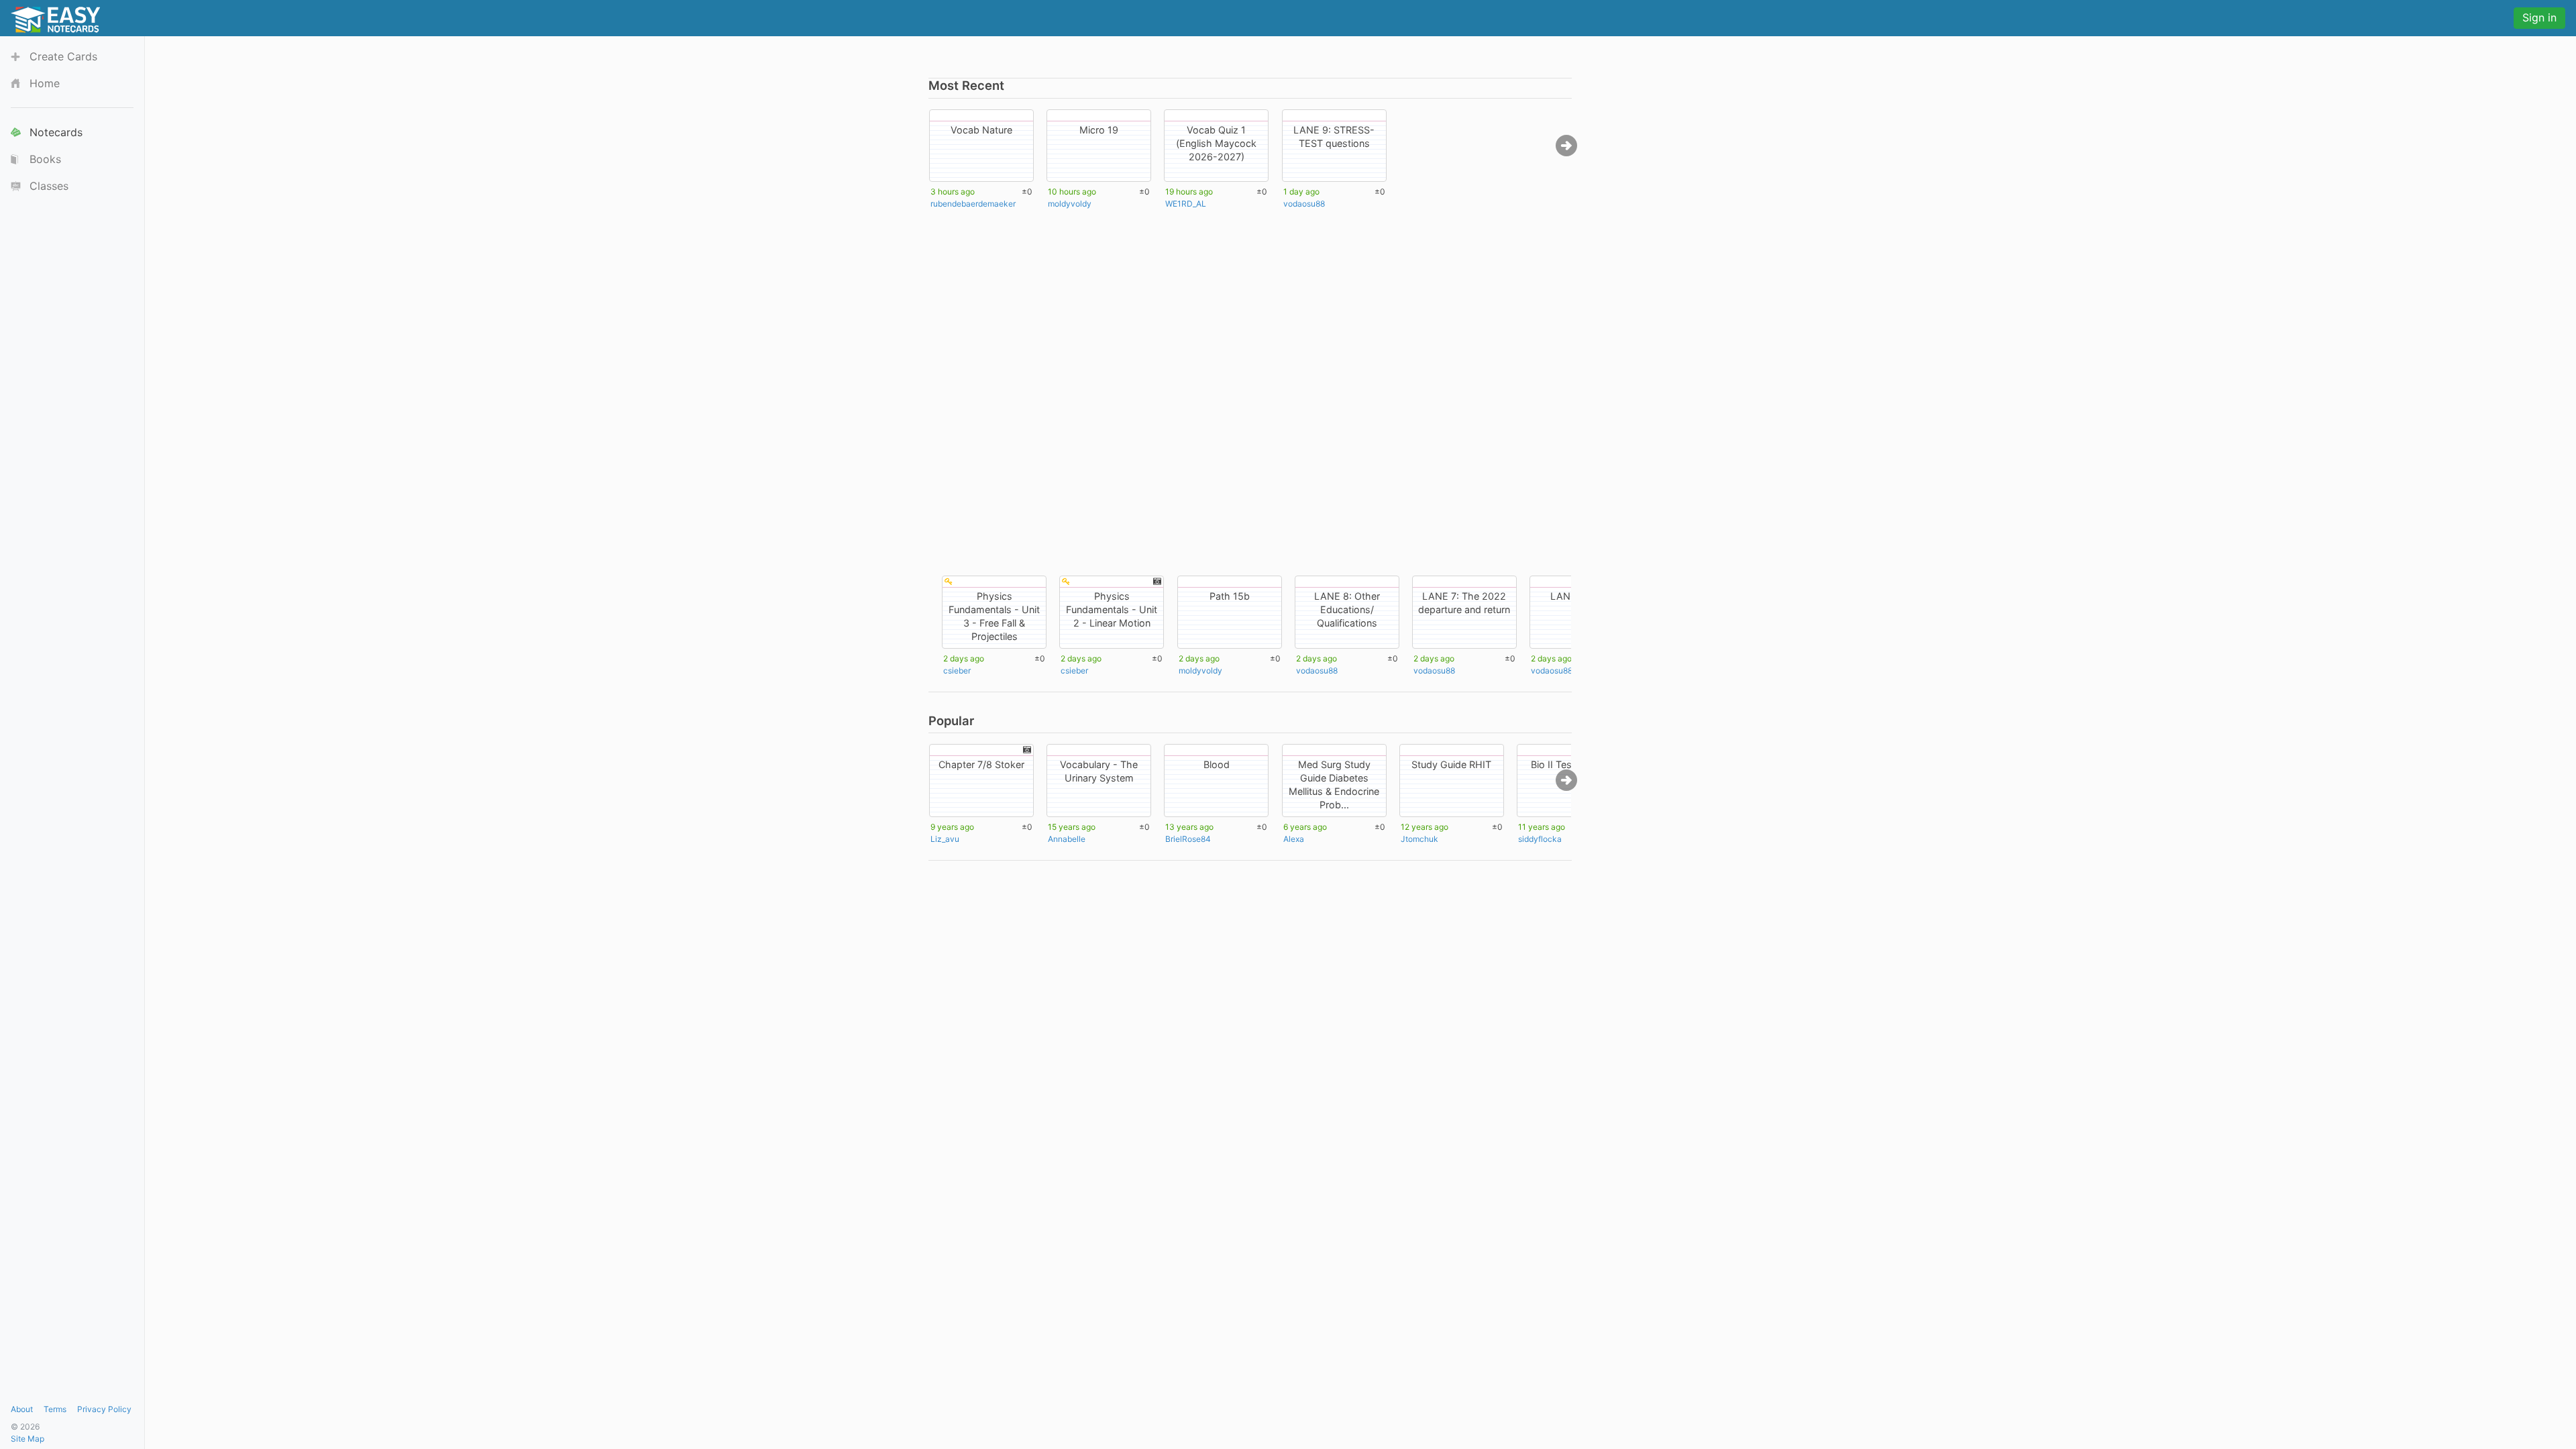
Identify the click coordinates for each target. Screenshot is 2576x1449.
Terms (55, 1409)
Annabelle (1067, 839)
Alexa (1294, 839)
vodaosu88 (1304, 204)
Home (45, 83)
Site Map (28, 1439)
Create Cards (63, 56)
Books (45, 159)
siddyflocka (1540, 839)
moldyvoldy (1070, 204)
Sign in (2539, 17)
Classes (49, 186)
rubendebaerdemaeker (973, 204)
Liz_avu (945, 839)
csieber (957, 670)
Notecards (56, 132)
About (22, 1409)
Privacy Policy (104, 1409)
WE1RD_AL (1186, 204)
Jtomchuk (1419, 839)
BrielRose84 (1188, 839)
